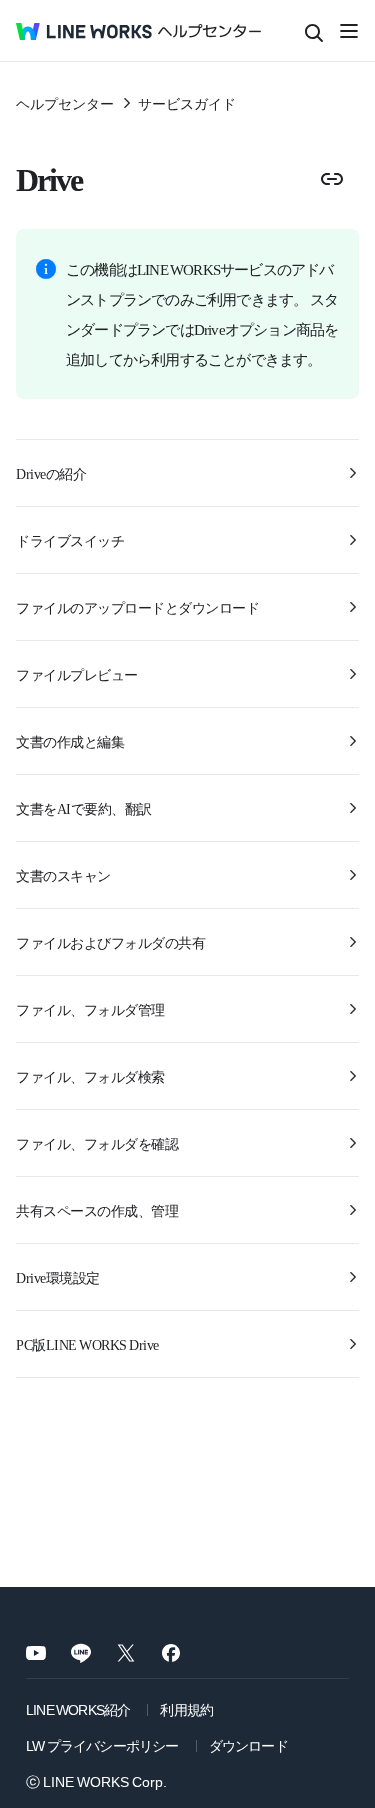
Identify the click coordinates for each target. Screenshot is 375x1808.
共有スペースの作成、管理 (97, 1210)
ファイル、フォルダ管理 (90, 1009)
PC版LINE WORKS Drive (87, 1344)
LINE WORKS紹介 (78, 1709)
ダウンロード (248, 1745)
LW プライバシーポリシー (102, 1745)
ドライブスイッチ (70, 540)
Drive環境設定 (58, 1277)
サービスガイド (187, 103)
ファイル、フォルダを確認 (97, 1143)
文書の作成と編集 (70, 741)
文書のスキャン (63, 875)
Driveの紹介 (51, 473)
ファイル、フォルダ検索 (90, 1076)
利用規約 (186, 1709)
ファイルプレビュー (77, 674)
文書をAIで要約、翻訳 (84, 808)
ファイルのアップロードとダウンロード (137, 607)
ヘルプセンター (65, 103)
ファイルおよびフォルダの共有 (110, 942)
